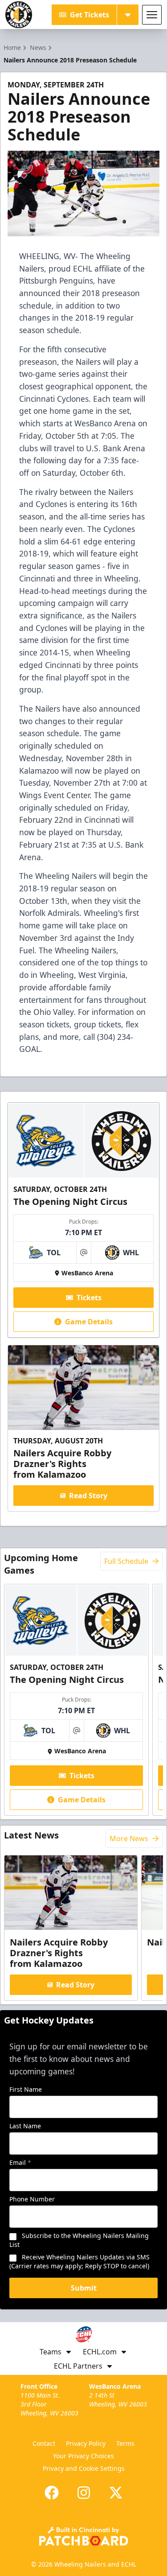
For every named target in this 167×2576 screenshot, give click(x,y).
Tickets (89, 1298)
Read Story (88, 1496)
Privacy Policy (86, 2443)
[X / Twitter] (116, 2493)
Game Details (89, 1322)
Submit (84, 2288)
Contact (44, 2443)
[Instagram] (84, 2493)
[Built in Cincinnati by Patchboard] (84, 2536)
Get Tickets (90, 15)
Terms (125, 2443)
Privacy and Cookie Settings (84, 2468)
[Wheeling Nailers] (19, 15)
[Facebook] (52, 2493)
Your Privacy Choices (83, 2456)
